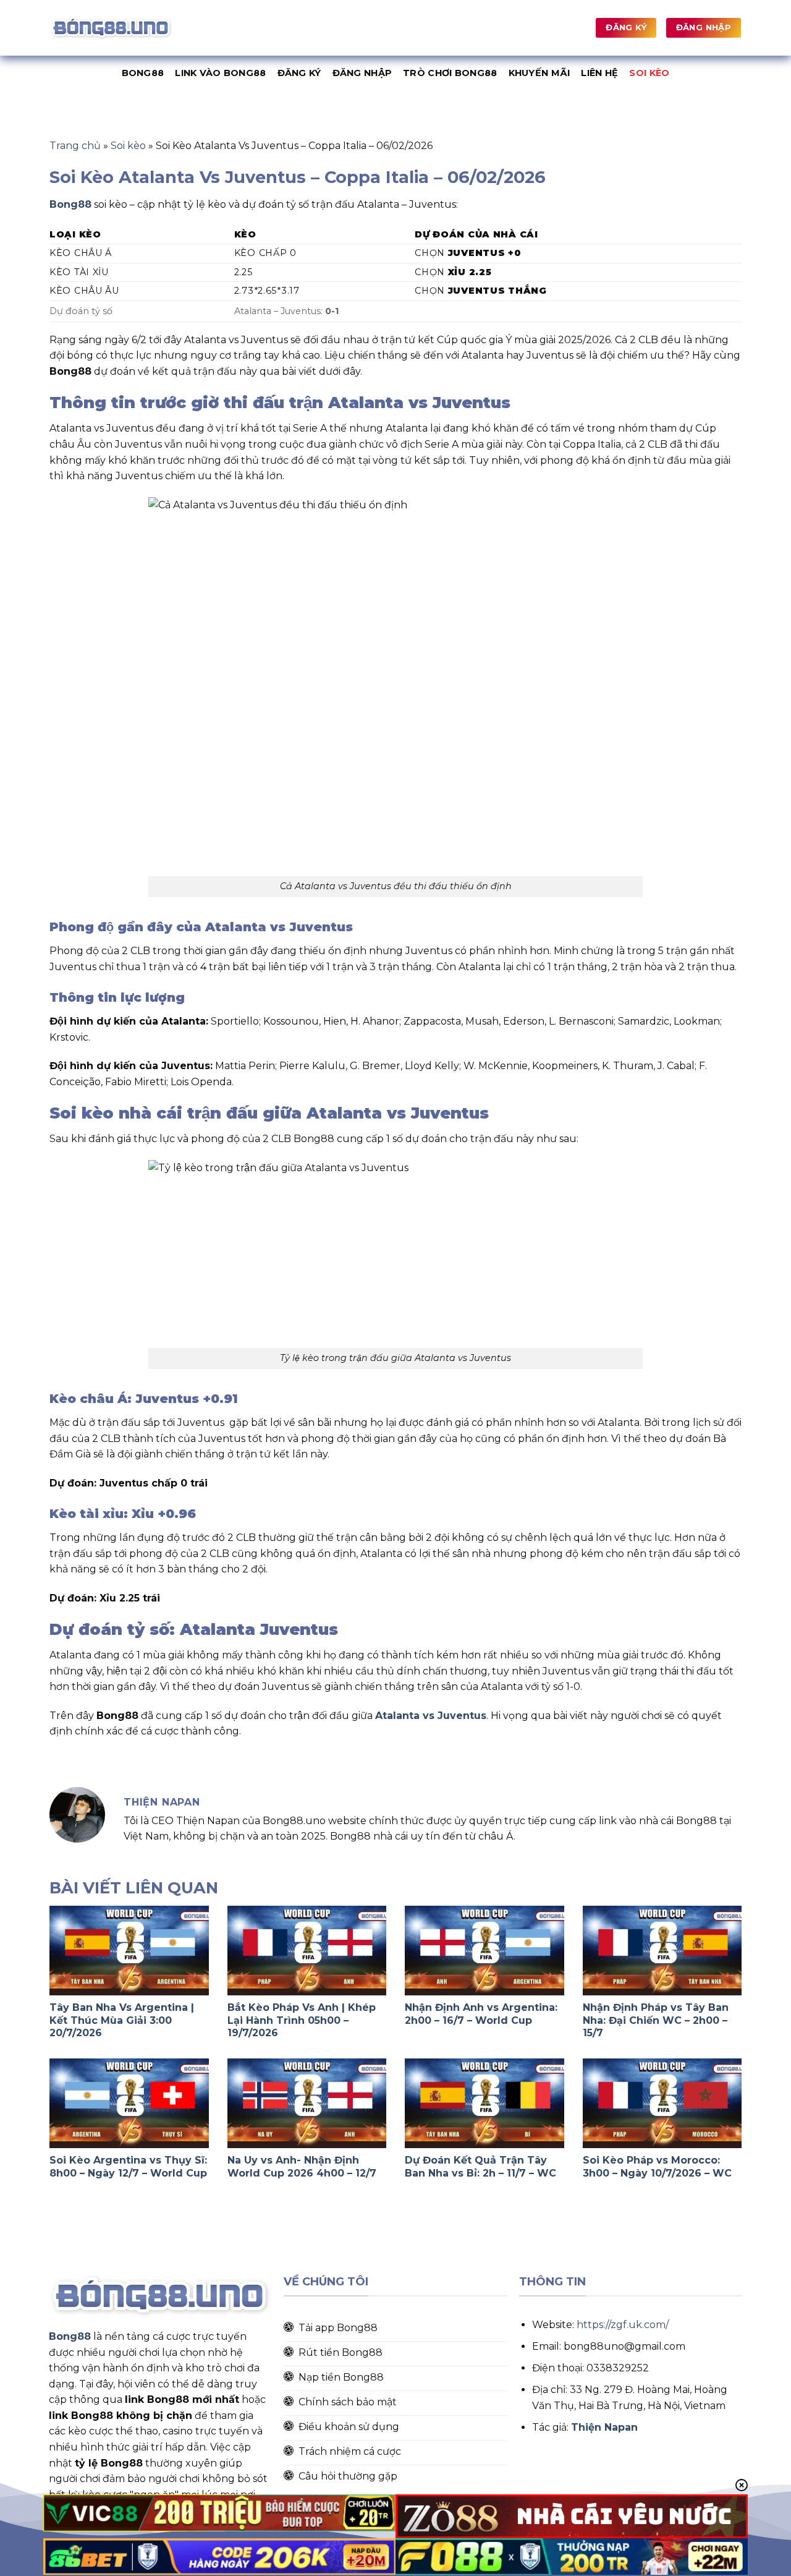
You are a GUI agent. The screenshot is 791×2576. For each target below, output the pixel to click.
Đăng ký (299, 73)
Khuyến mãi (539, 73)
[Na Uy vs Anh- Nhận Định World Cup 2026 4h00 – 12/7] (307, 2103)
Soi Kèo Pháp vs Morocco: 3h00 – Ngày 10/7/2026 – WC (657, 2167)
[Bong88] (111, 28)
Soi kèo (649, 73)
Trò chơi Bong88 (450, 73)
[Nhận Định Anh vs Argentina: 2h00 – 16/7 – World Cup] (484, 1951)
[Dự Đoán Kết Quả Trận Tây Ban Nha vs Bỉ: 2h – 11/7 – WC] (484, 2103)
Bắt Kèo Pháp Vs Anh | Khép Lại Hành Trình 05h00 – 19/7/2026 (302, 2020)
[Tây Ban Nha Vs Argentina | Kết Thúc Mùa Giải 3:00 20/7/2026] (129, 1951)
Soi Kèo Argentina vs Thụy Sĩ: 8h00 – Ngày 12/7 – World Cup (128, 2167)
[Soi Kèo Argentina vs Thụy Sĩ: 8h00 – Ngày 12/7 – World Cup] (129, 2103)
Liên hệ (599, 73)
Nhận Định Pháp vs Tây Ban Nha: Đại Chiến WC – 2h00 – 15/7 (656, 2020)
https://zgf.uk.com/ (623, 2325)
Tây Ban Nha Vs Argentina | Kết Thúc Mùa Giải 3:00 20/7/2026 (122, 2020)
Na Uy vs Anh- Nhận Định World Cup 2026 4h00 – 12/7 (302, 2167)
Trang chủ (75, 146)
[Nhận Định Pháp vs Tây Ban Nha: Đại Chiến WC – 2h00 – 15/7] (662, 1951)
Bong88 (143, 73)
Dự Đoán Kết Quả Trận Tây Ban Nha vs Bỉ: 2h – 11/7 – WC (480, 2167)
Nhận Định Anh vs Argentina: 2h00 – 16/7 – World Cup (481, 2014)
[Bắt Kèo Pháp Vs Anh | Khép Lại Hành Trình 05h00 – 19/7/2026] (307, 1951)
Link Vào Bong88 (220, 73)
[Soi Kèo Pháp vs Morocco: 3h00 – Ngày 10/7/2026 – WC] (662, 2103)
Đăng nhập (362, 73)
